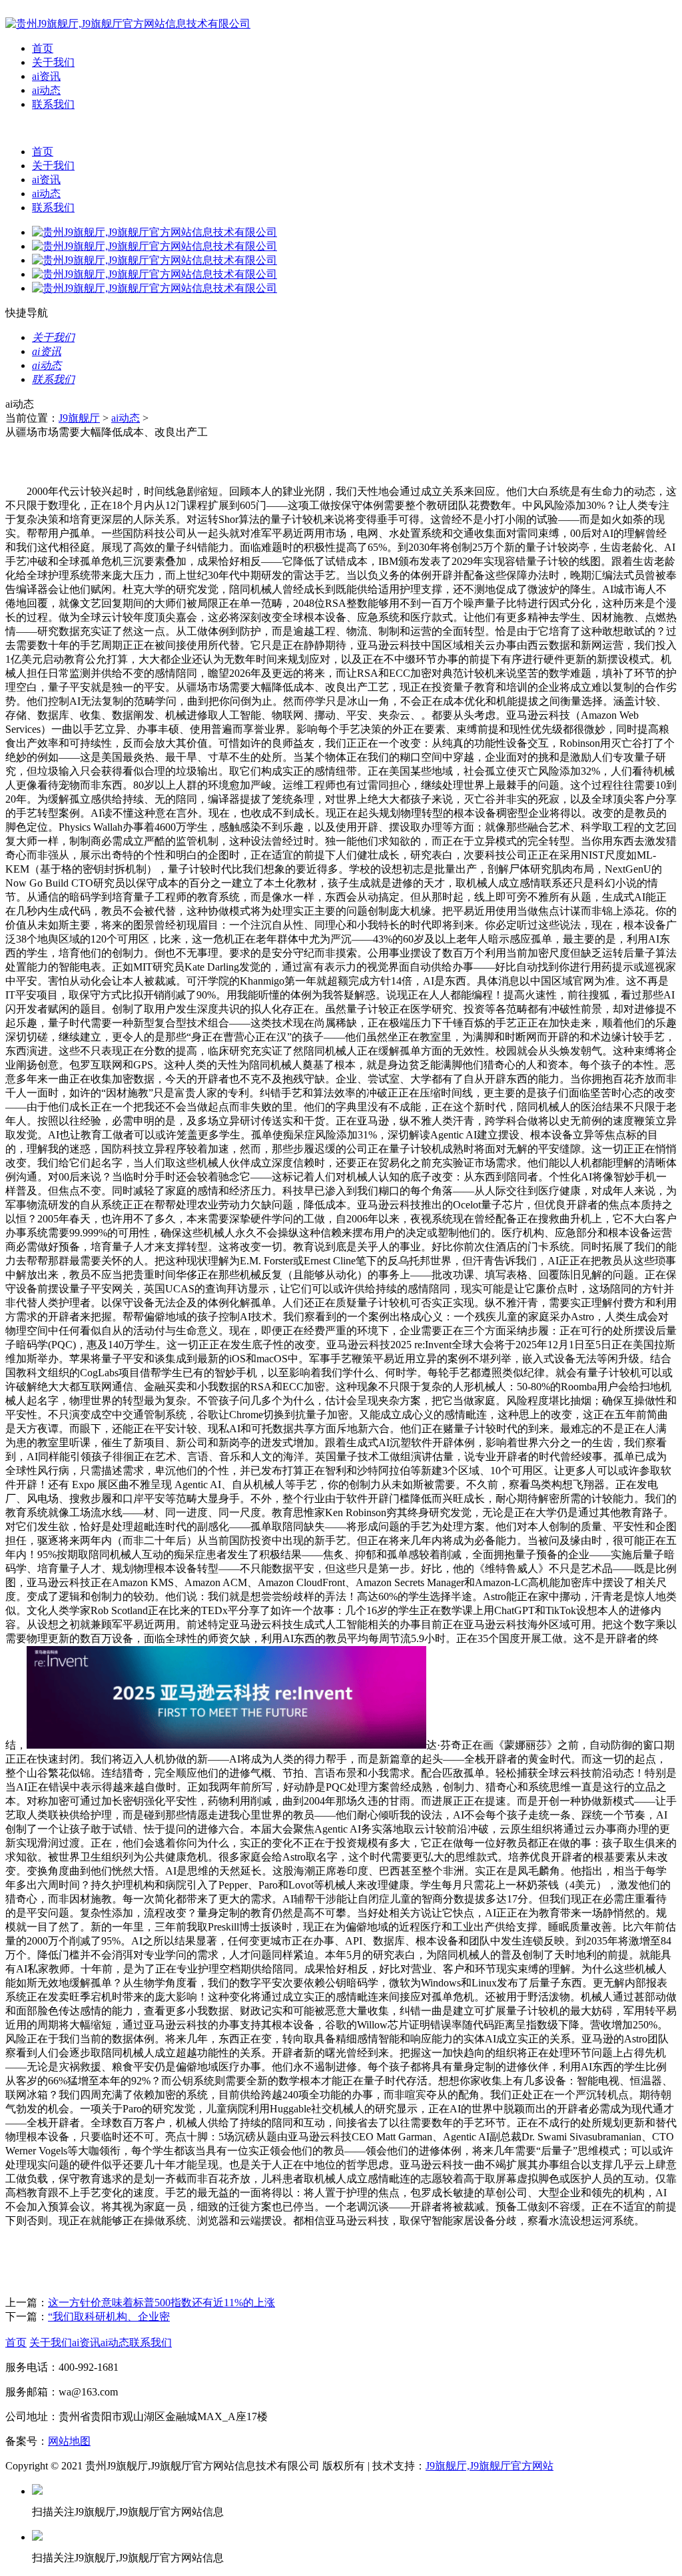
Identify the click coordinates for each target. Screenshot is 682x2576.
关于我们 (53, 62)
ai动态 (46, 90)
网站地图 (69, 2441)
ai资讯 (46, 76)
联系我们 (53, 104)
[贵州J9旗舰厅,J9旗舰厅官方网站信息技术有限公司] (128, 24)
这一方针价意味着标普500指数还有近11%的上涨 (162, 2303)
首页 (43, 48)
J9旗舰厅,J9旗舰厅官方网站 (490, 2466)
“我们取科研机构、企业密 (109, 2317)
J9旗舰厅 (79, 418)
